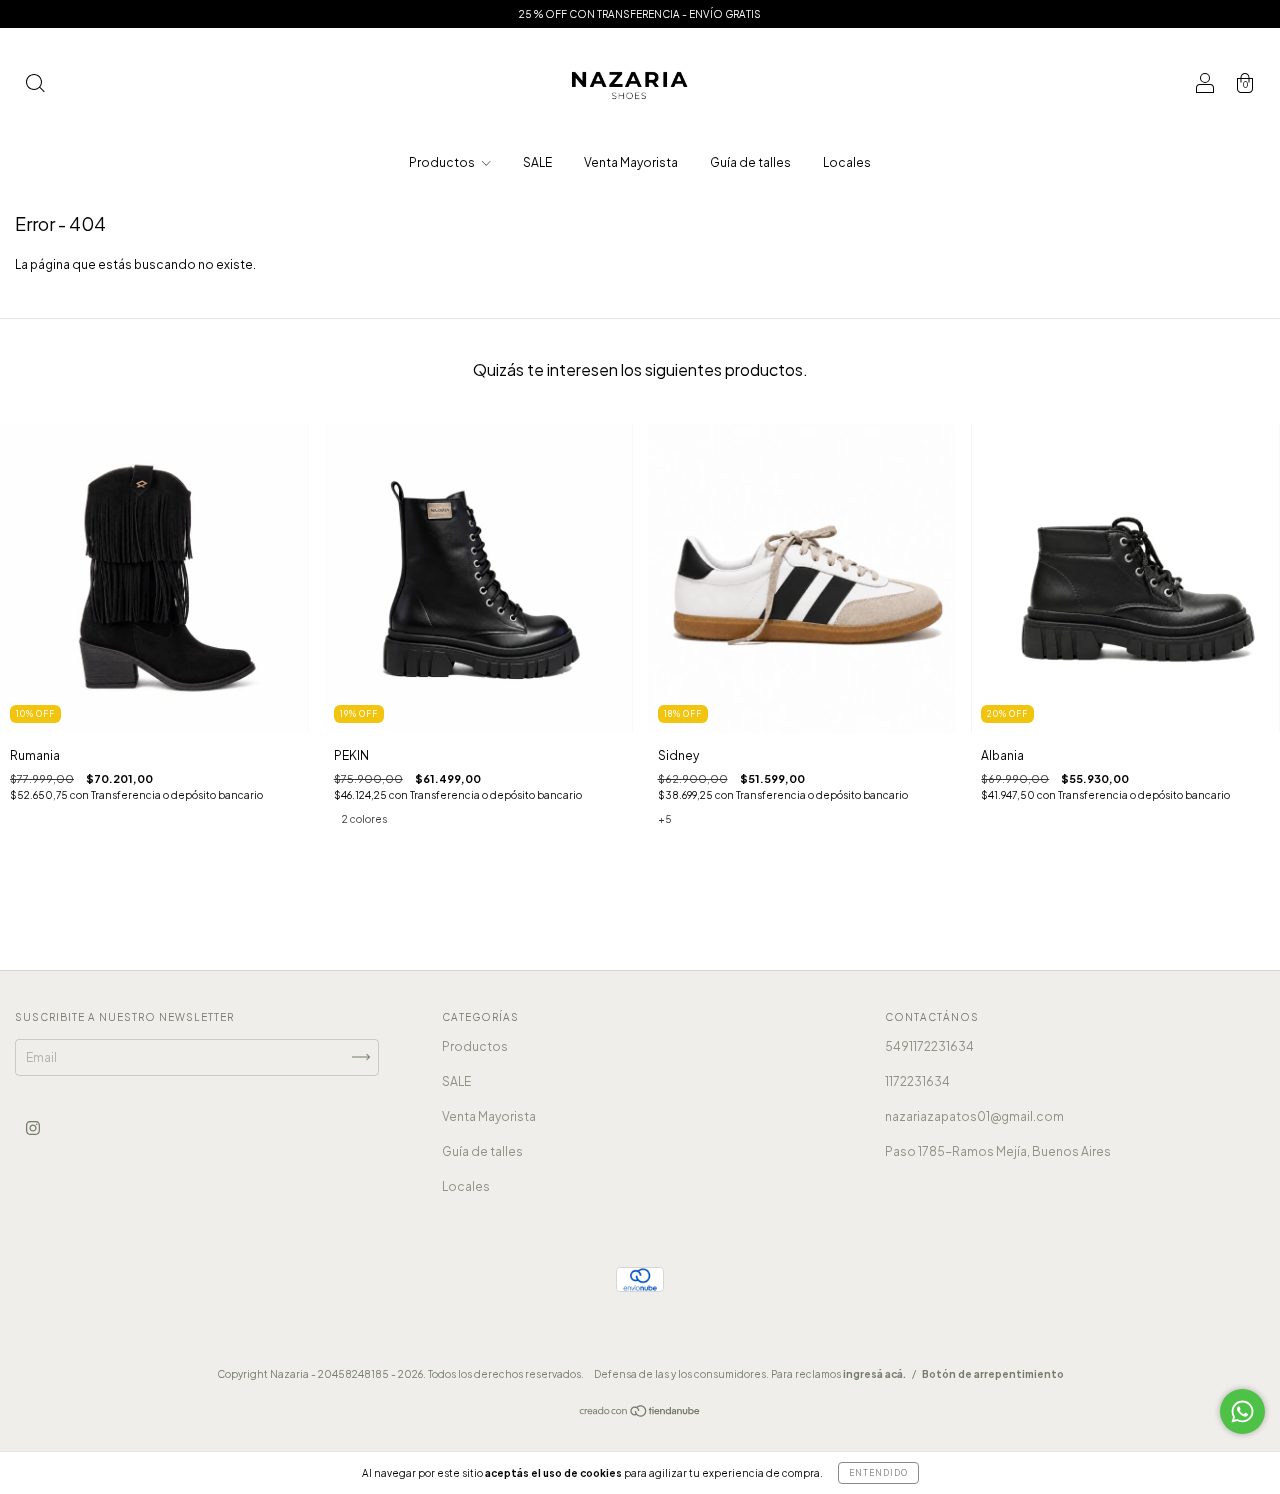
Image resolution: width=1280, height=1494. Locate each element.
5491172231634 (929, 1046)
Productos (443, 162)
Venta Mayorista (631, 162)
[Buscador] (35, 85)
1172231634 (917, 1081)
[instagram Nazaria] (33, 1127)
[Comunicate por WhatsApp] (1242, 1411)
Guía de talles (750, 162)
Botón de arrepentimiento (993, 1374)
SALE (537, 162)
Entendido (878, 1473)
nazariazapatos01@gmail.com (974, 1116)
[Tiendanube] (640, 1413)
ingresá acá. (874, 1374)
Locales (847, 162)
